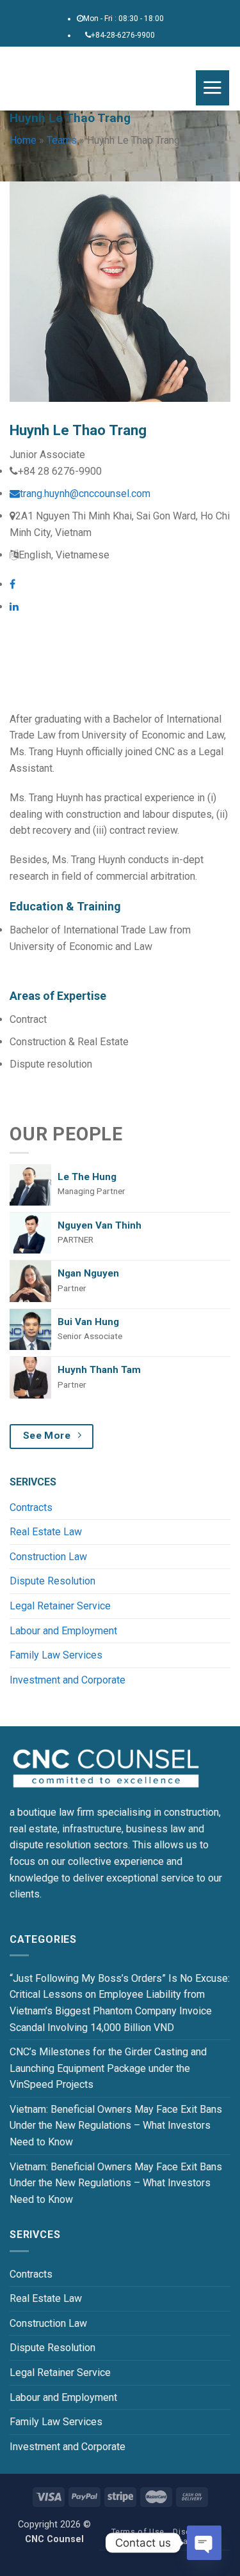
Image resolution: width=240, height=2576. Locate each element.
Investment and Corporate (68, 1680)
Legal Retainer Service (60, 1606)
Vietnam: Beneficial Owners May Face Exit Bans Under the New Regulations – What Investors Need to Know (116, 2126)
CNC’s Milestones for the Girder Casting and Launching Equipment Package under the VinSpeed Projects (108, 2068)
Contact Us (186, 2541)
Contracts (31, 1507)
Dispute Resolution (52, 1581)
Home (23, 140)
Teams (62, 140)
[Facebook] (12, 584)
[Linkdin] (14, 607)
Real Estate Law (46, 1532)
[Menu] (213, 88)
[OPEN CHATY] (204, 2543)
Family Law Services (56, 1655)
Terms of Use (138, 2532)
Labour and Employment (63, 1631)
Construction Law (48, 1557)
